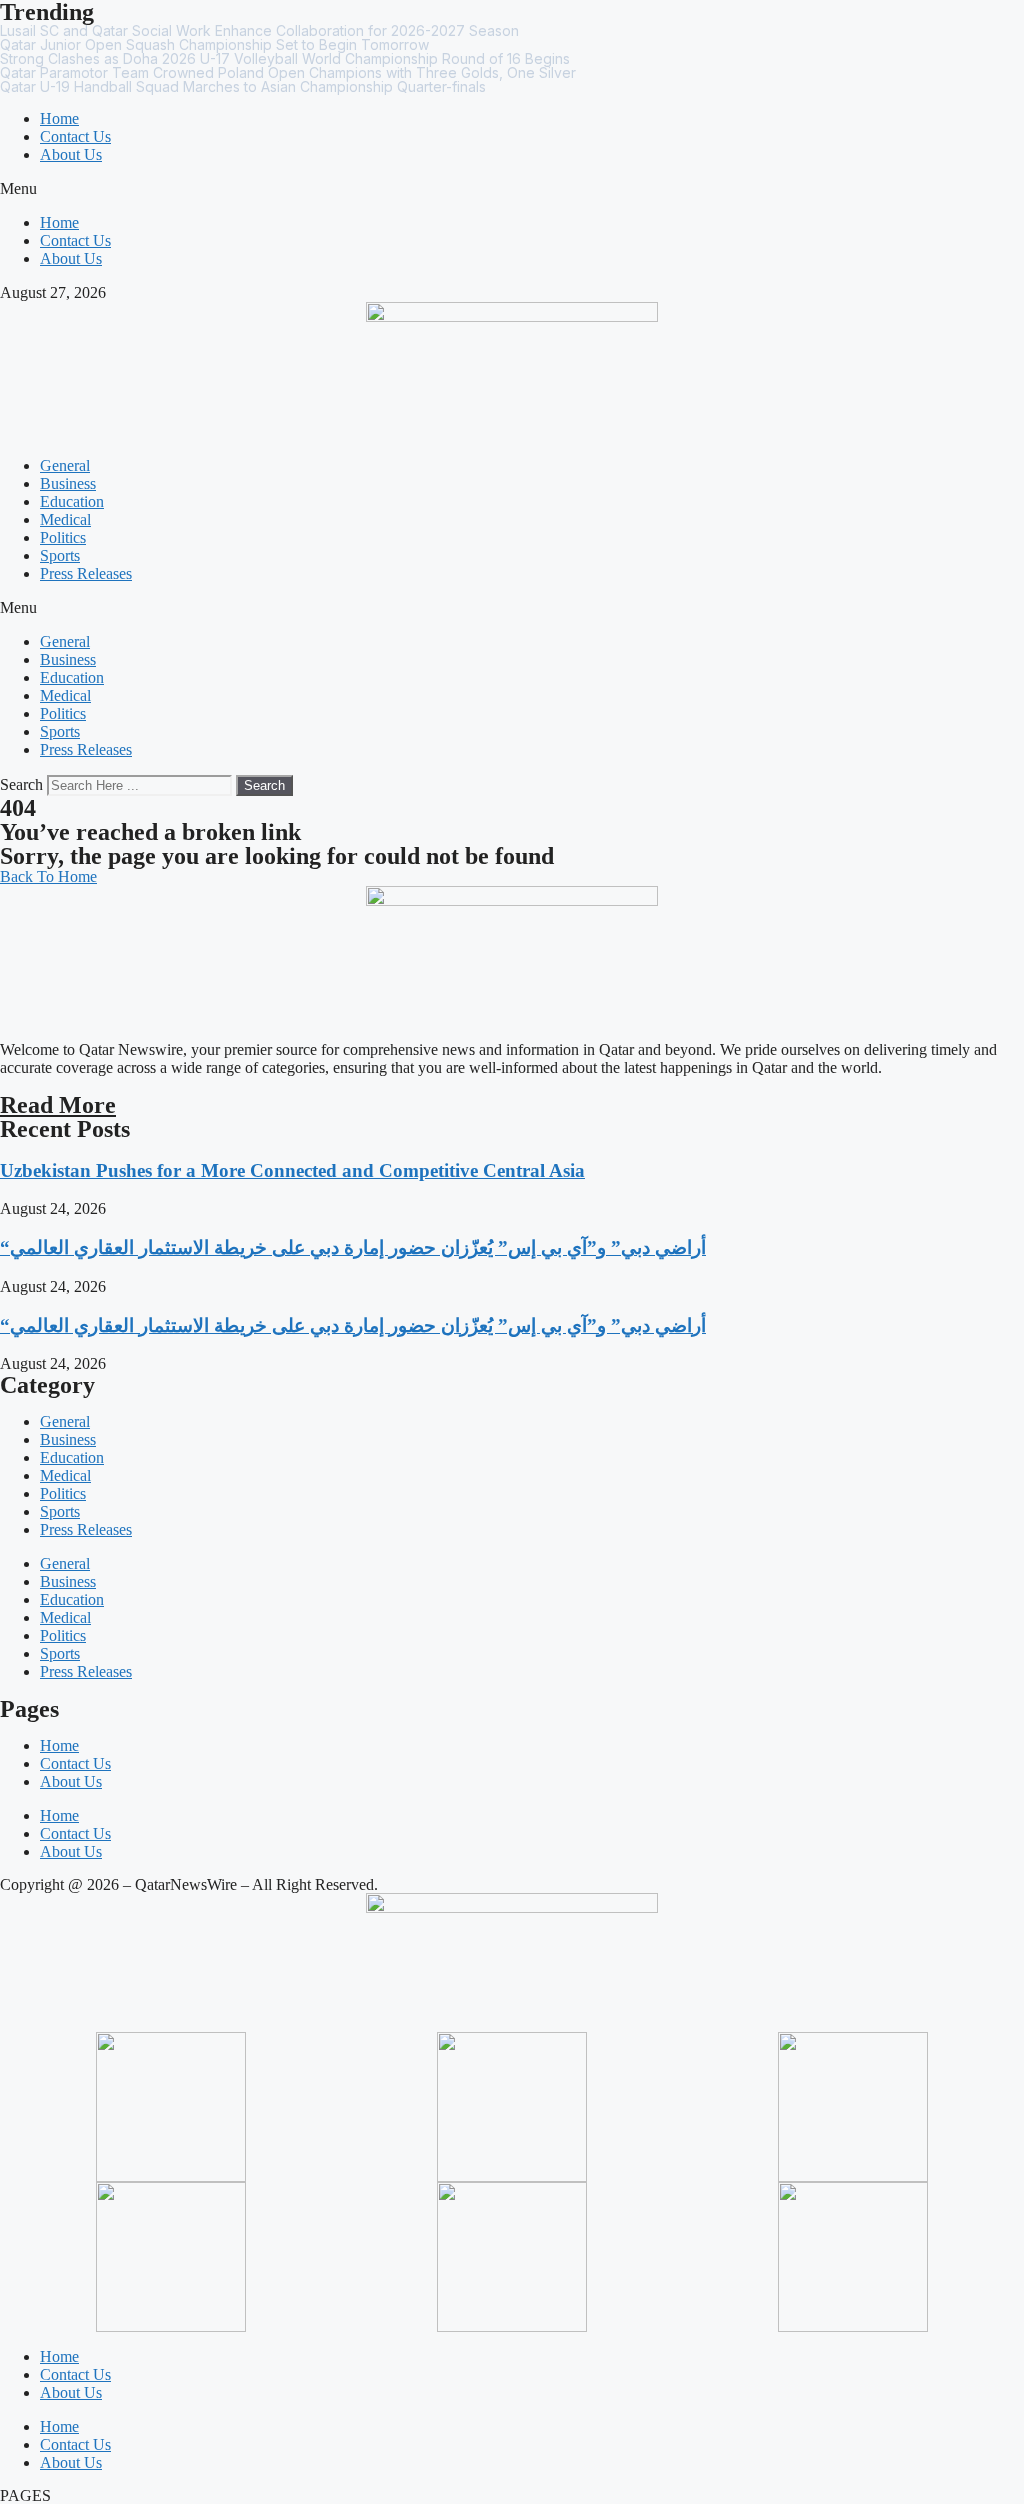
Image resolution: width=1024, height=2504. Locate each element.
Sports (60, 555)
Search (21, 784)
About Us (71, 154)
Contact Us (75, 136)
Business (68, 483)
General (65, 465)
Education (72, 501)
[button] (512, 189)
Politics (63, 537)
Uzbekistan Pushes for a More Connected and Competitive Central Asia (292, 1170)
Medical (65, 519)
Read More (58, 1105)
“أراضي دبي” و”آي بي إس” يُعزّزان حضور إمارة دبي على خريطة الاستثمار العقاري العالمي (353, 1247)
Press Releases (86, 573)
